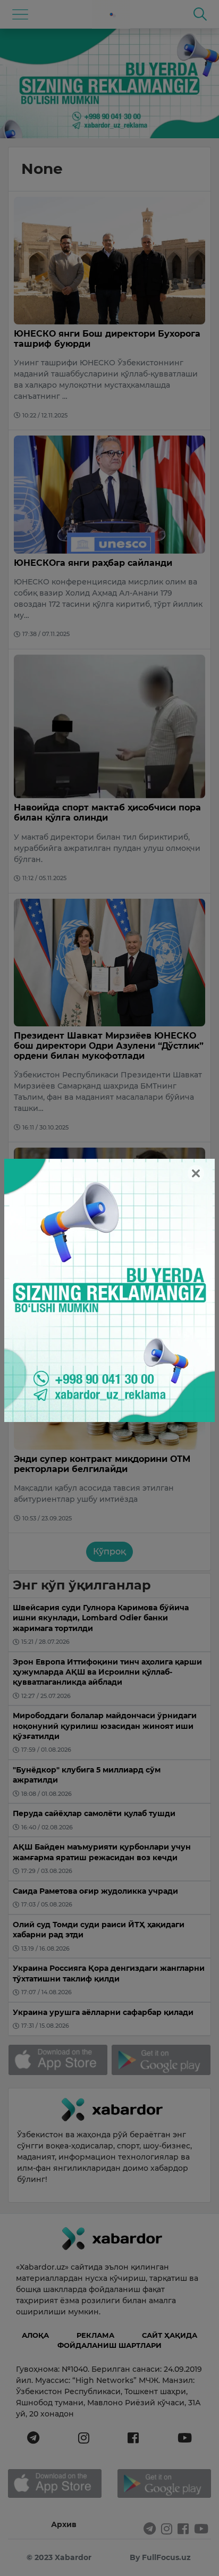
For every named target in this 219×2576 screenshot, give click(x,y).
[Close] (196, 1173)
